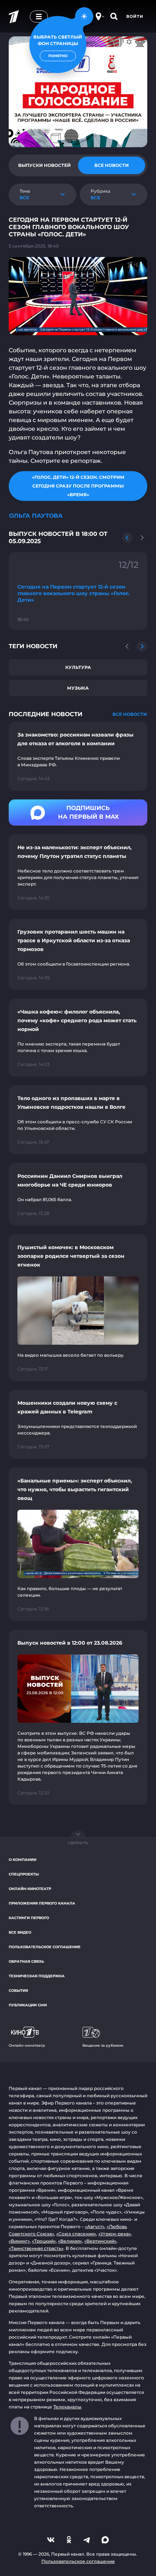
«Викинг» (19, 2241)
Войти (135, 16)
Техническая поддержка (37, 1976)
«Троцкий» (44, 2241)
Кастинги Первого (29, 1918)
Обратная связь (26, 1961)
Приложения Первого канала (42, 1903)
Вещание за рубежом (103, 2045)
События (18, 1991)
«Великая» (70, 2241)
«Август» (95, 2226)
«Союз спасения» (76, 2234)
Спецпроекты (24, 1874)
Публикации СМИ (28, 2005)
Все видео (20, 1932)
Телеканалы (67, 2407)
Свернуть (78, 1843)
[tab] (44, 165)
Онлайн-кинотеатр (30, 1889)
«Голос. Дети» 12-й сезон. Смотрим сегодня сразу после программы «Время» (78, 486)
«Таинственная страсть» (36, 2248)
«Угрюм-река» (115, 2234)
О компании (22, 1860)
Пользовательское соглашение (45, 1947)
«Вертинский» (100, 2241)
